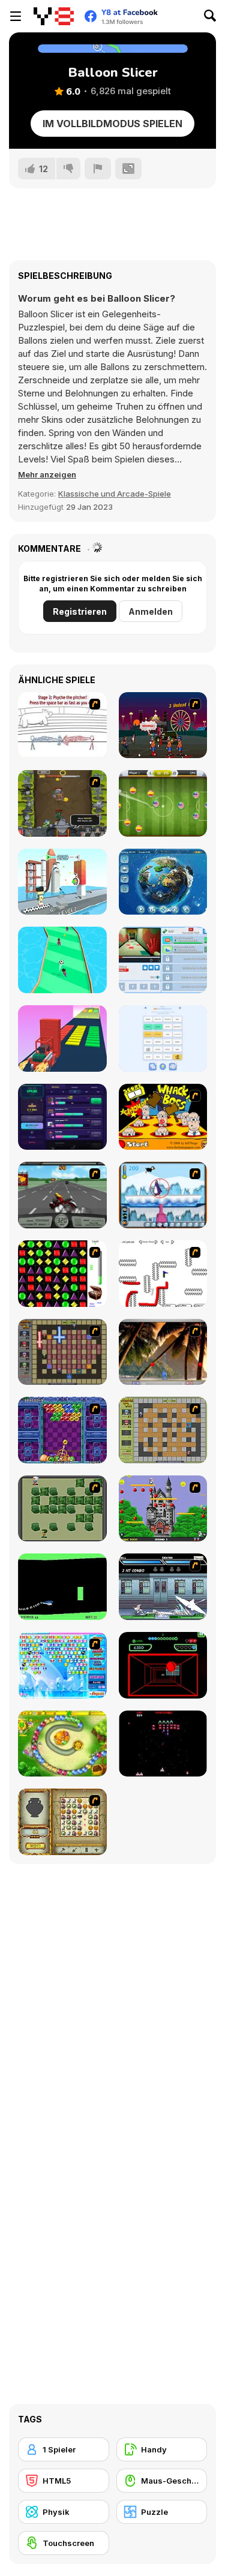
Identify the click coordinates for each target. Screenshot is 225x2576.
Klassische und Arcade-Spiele (115, 494)
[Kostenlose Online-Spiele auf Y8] (54, 16)
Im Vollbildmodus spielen (112, 124)
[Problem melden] (98, 169)
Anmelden (151, 611)
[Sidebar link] (16, 16)
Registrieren (80, 611)
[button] (47, 474)
